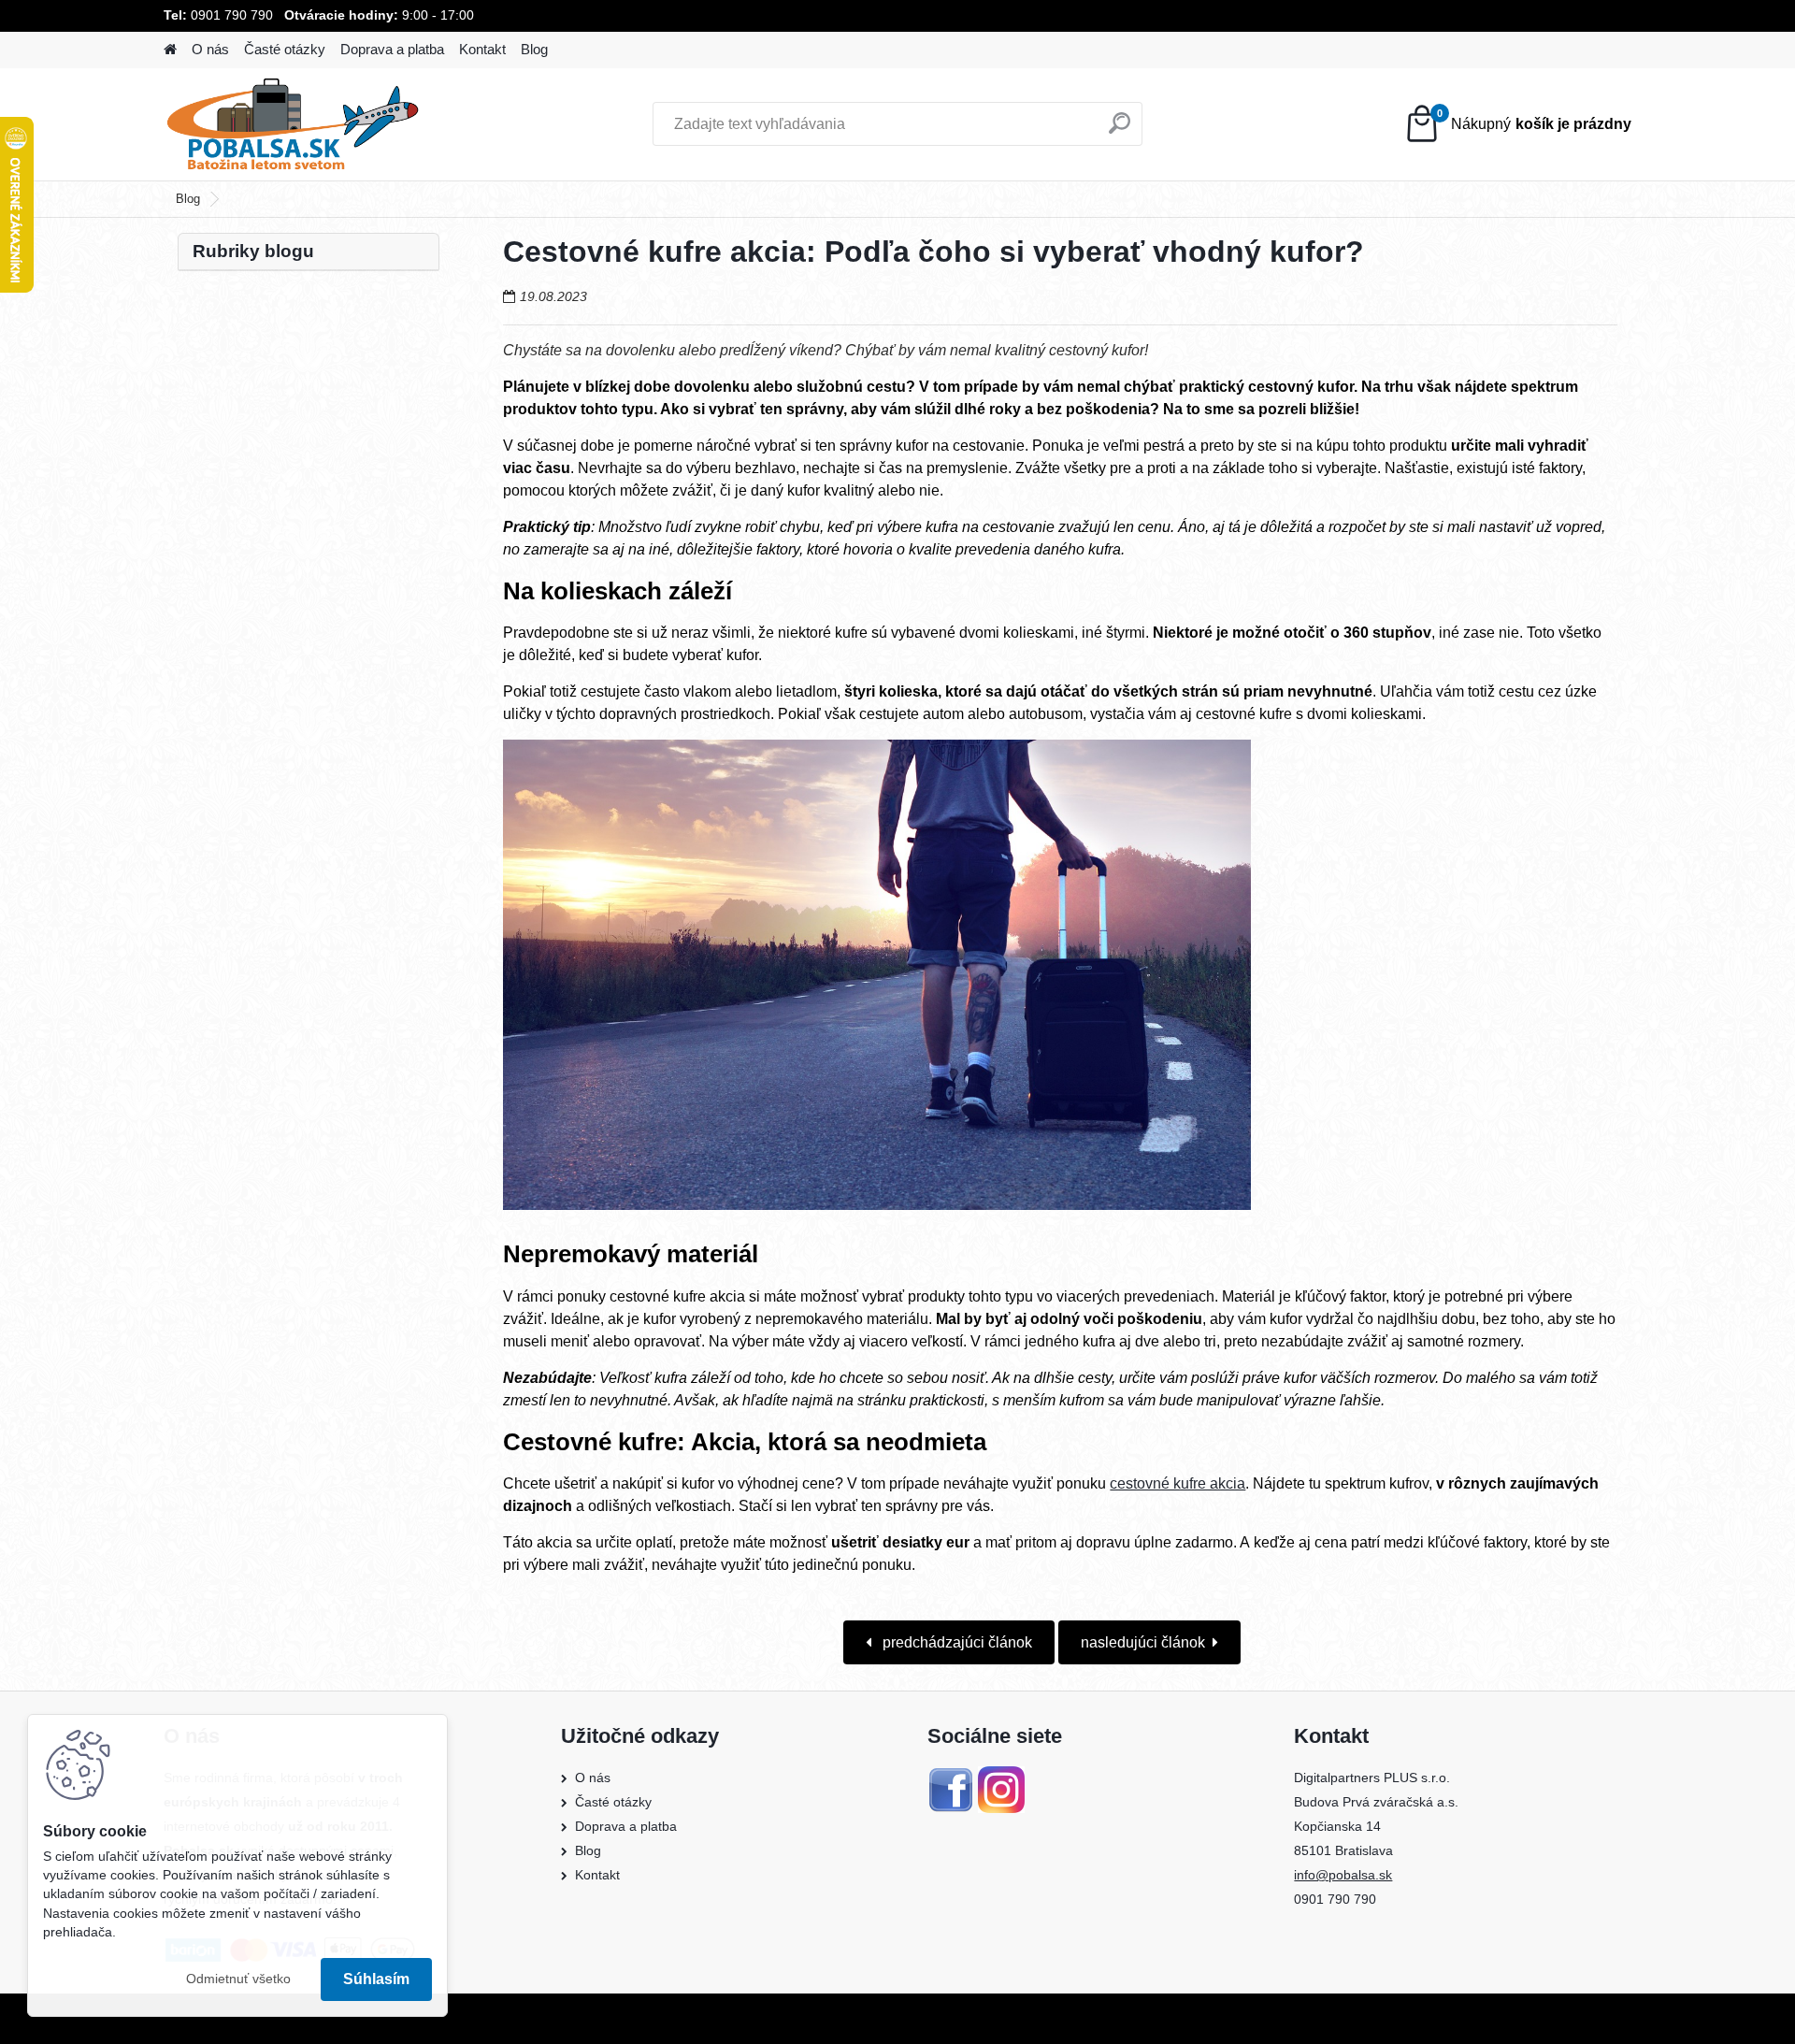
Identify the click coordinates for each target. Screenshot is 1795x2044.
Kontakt (482, 49)
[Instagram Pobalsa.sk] (1001, 1778)
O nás (210, 49)
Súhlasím (376, 1979)
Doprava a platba (392, 49)
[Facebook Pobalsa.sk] (951, 1778)
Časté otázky (285, 49)
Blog (534, 49)
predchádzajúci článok (955, 1642)
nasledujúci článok (1143, 1642)
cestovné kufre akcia (1178, 1483)
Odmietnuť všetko (238, 1979)
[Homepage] (170, 50)
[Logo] (292, 124)
